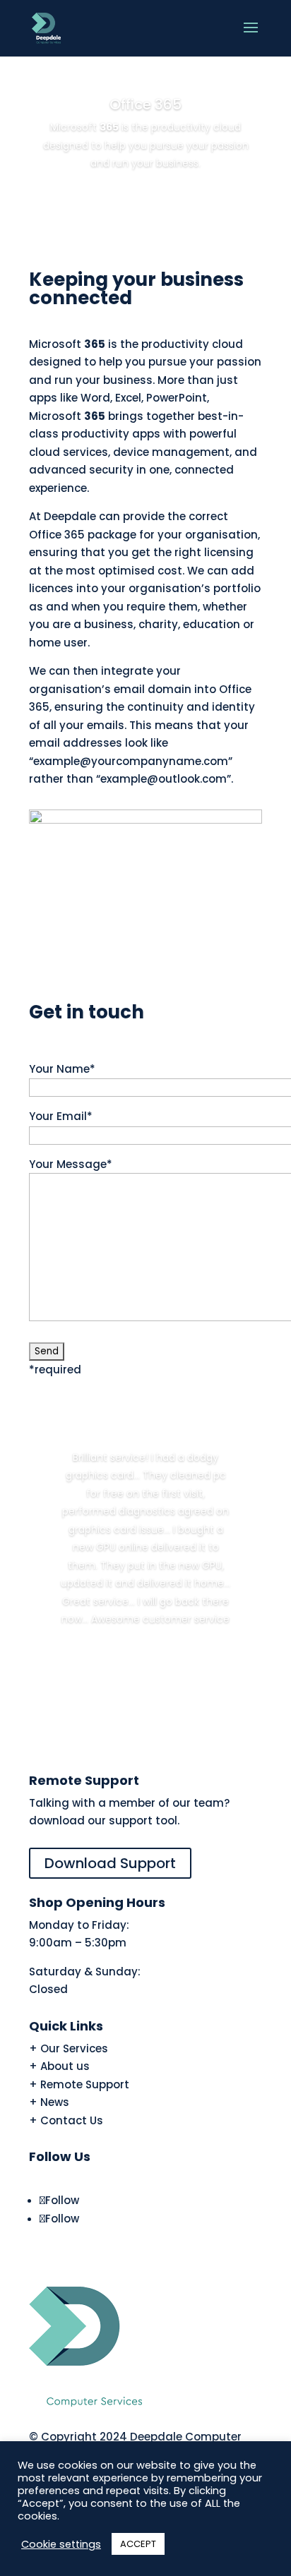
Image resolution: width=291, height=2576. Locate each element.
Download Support (110, 1863)
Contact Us (72, 2120)
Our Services (74, 2048)
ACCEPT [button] (138, 2544)
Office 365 (145, 104)
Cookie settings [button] (61, 2544)
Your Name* (62, 1069)
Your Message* (71, 1164)
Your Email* (61, 1116)
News (55, 2102)
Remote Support (85, 2084)
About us (65, 2066)
